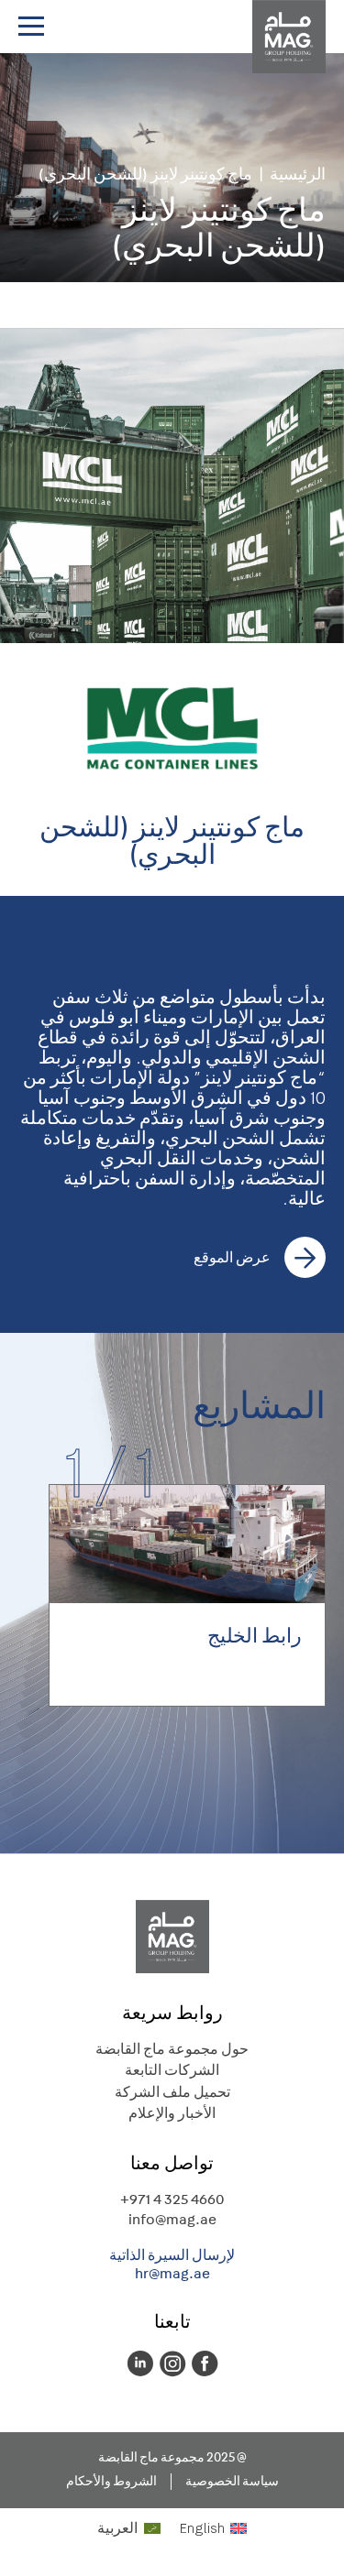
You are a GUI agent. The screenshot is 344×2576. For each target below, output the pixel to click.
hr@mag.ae (172, 2273)
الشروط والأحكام (111, 2481)
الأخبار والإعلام (172, 2113)
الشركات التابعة (172, 2070)
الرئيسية (298, 175)
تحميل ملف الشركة (172, 2092)
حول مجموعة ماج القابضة (172, 2049)
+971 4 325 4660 (172, 2199)
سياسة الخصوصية (232, 2481)
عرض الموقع (232, 1257)
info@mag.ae (172, 2219)
